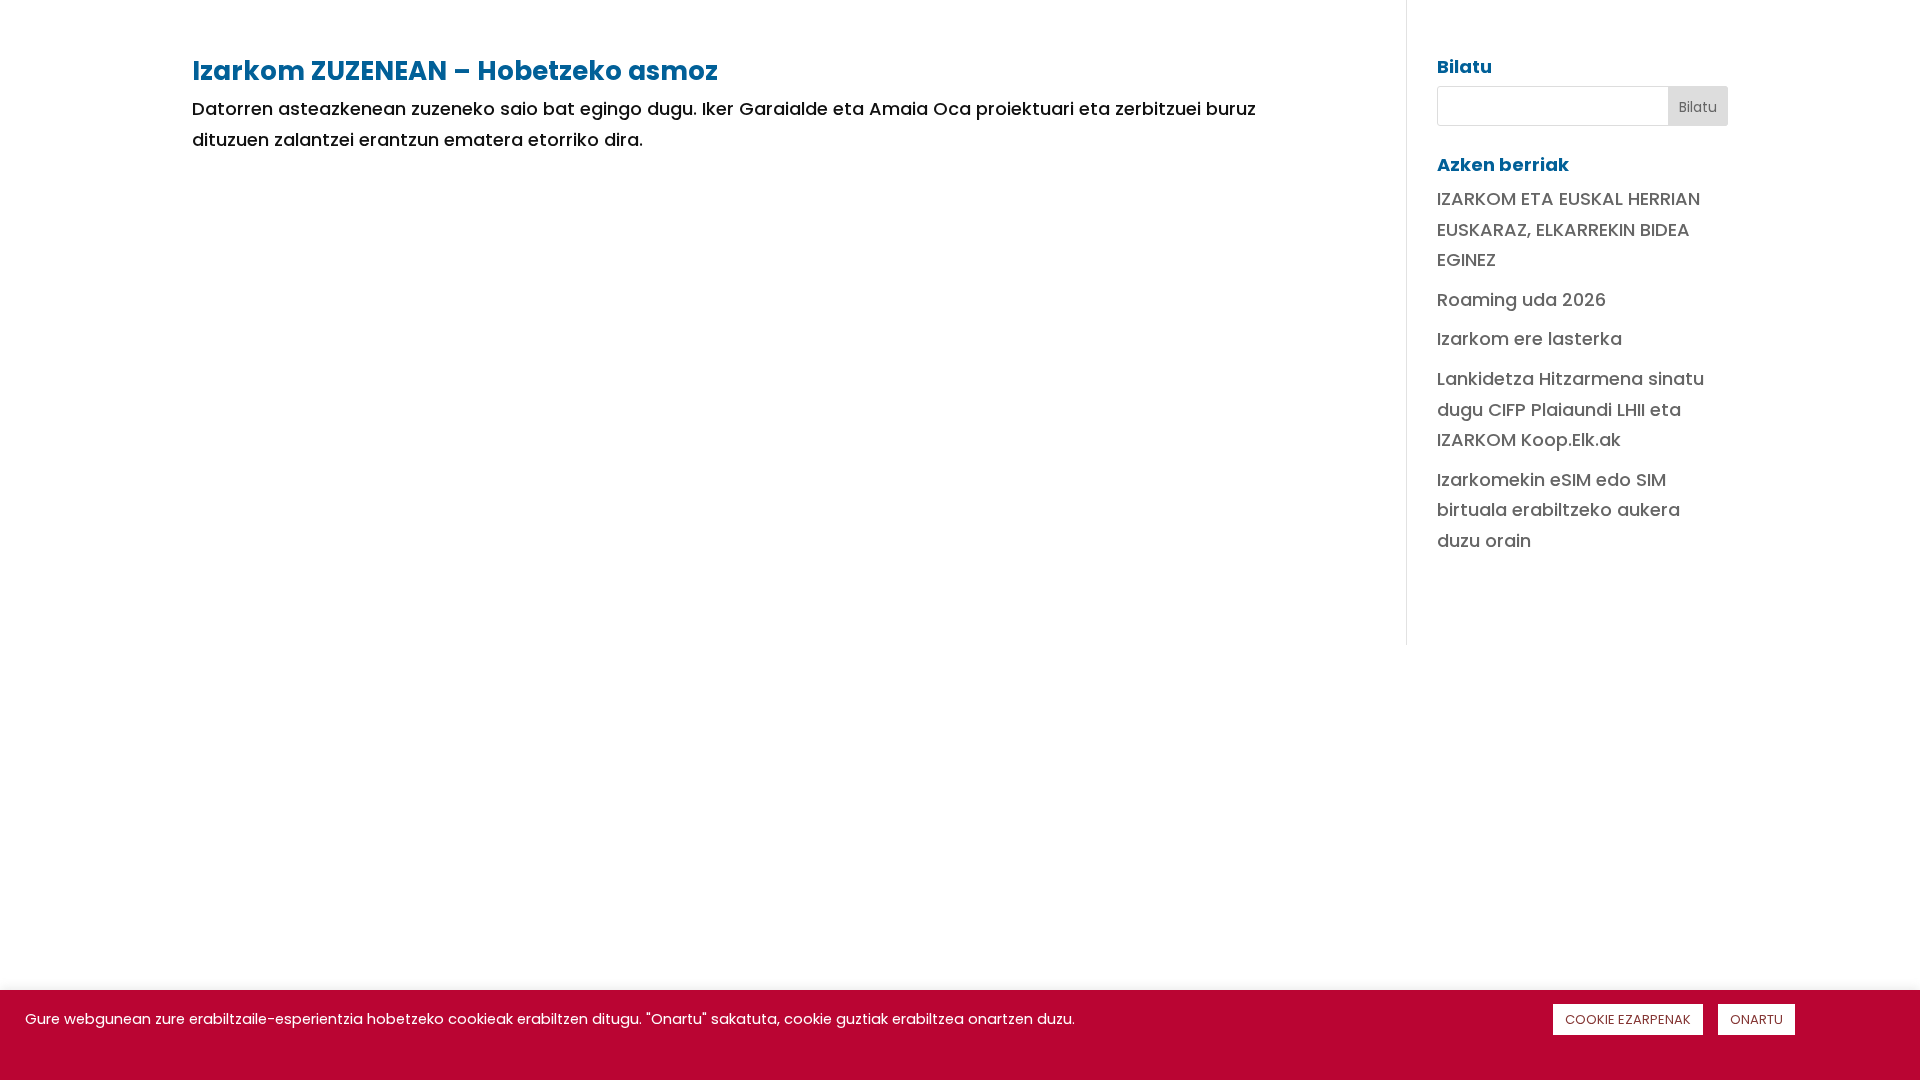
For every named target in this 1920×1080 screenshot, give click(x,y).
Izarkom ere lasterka (1529, 338)
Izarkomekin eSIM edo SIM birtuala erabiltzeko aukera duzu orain (1558, 510)
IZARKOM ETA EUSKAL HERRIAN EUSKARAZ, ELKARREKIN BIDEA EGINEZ (1568, 229)
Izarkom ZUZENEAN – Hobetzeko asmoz (455, 71)
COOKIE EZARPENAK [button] (1628, 1019)
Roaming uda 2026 (1521, 299)
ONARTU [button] (1756, 1019)
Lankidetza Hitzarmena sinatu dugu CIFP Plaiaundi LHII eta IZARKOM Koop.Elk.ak (1570, 409)
